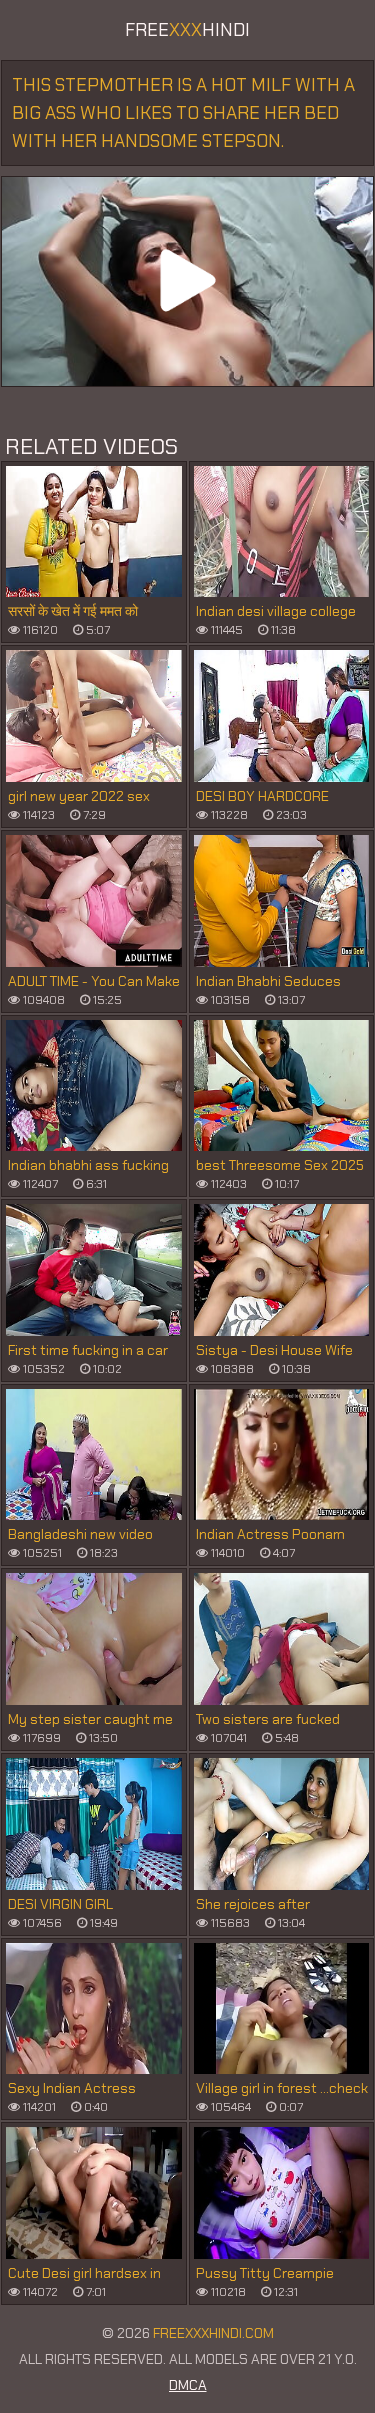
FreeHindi (187, 30)
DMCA (188, 2385)
